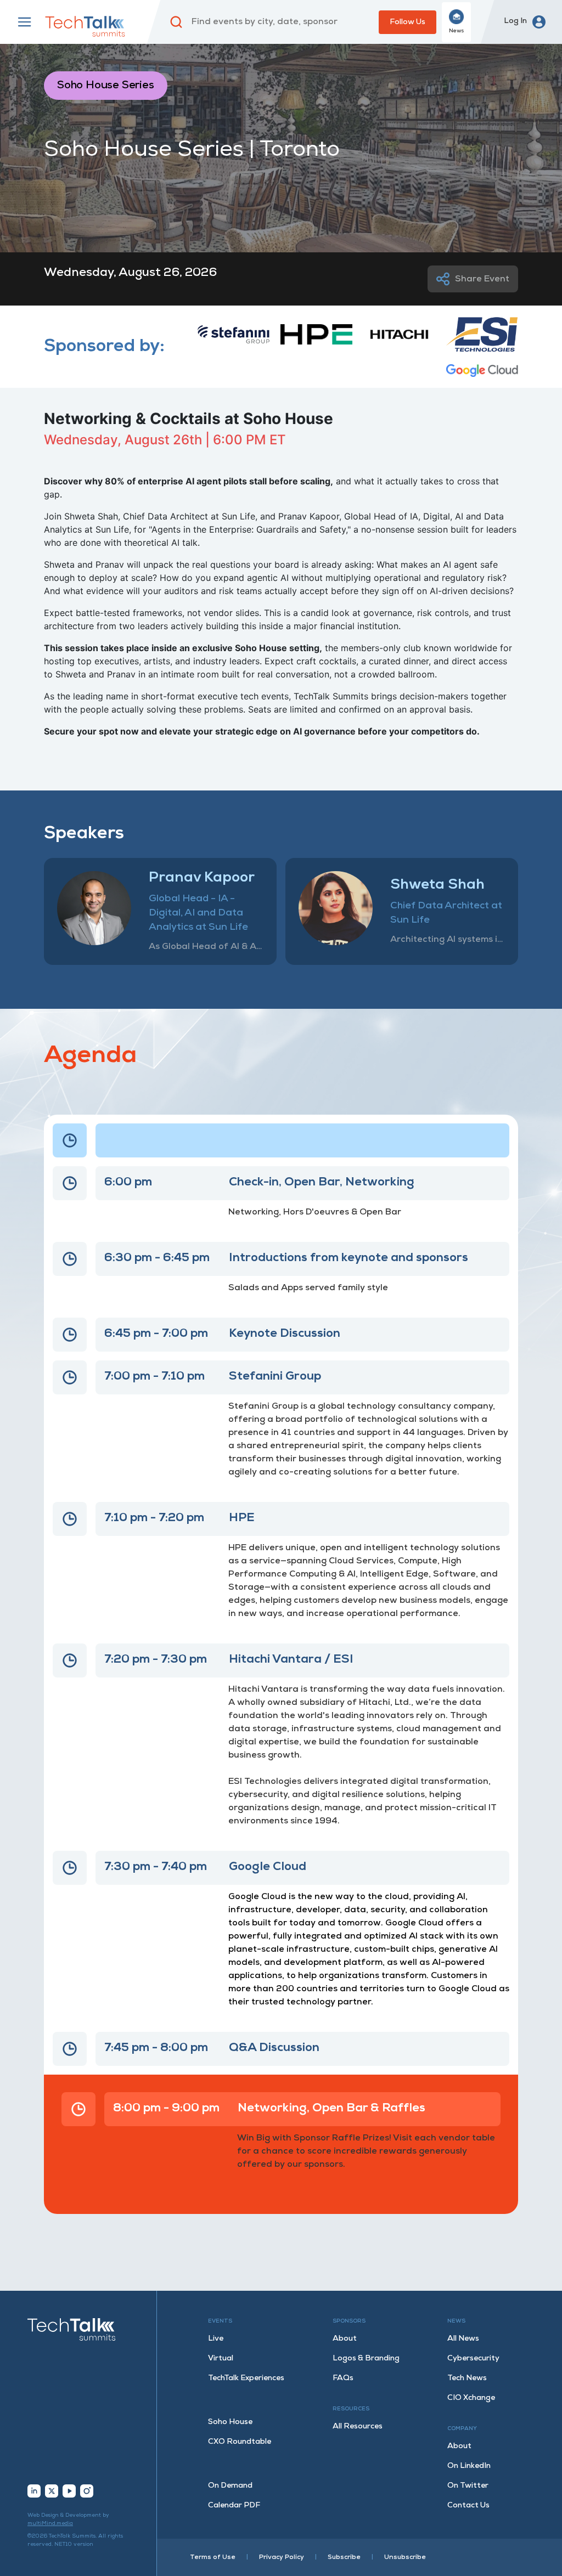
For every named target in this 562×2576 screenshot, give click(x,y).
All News (463, 2339)
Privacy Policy (282, 2557)
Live (216, 2339)
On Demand (230, 2486)
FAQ (343, 2378)
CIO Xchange (471, 2398)
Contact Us (468, 2506)
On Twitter (468, 2486)
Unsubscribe (405, 2557)
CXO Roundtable (240, 2442)
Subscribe (344, 2557)
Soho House (230, 2422)
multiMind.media (50, 2524)
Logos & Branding (366, 2358)
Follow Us (408, 22)
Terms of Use (213, 2557)
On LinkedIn (469, 2466)
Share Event (482, 279)
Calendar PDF (234, 2506)
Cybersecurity (473, 2358)
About (345, 2339)
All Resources (358, 2427)
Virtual (221, 2358)
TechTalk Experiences (246, 2378)
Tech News (467, 2378)
